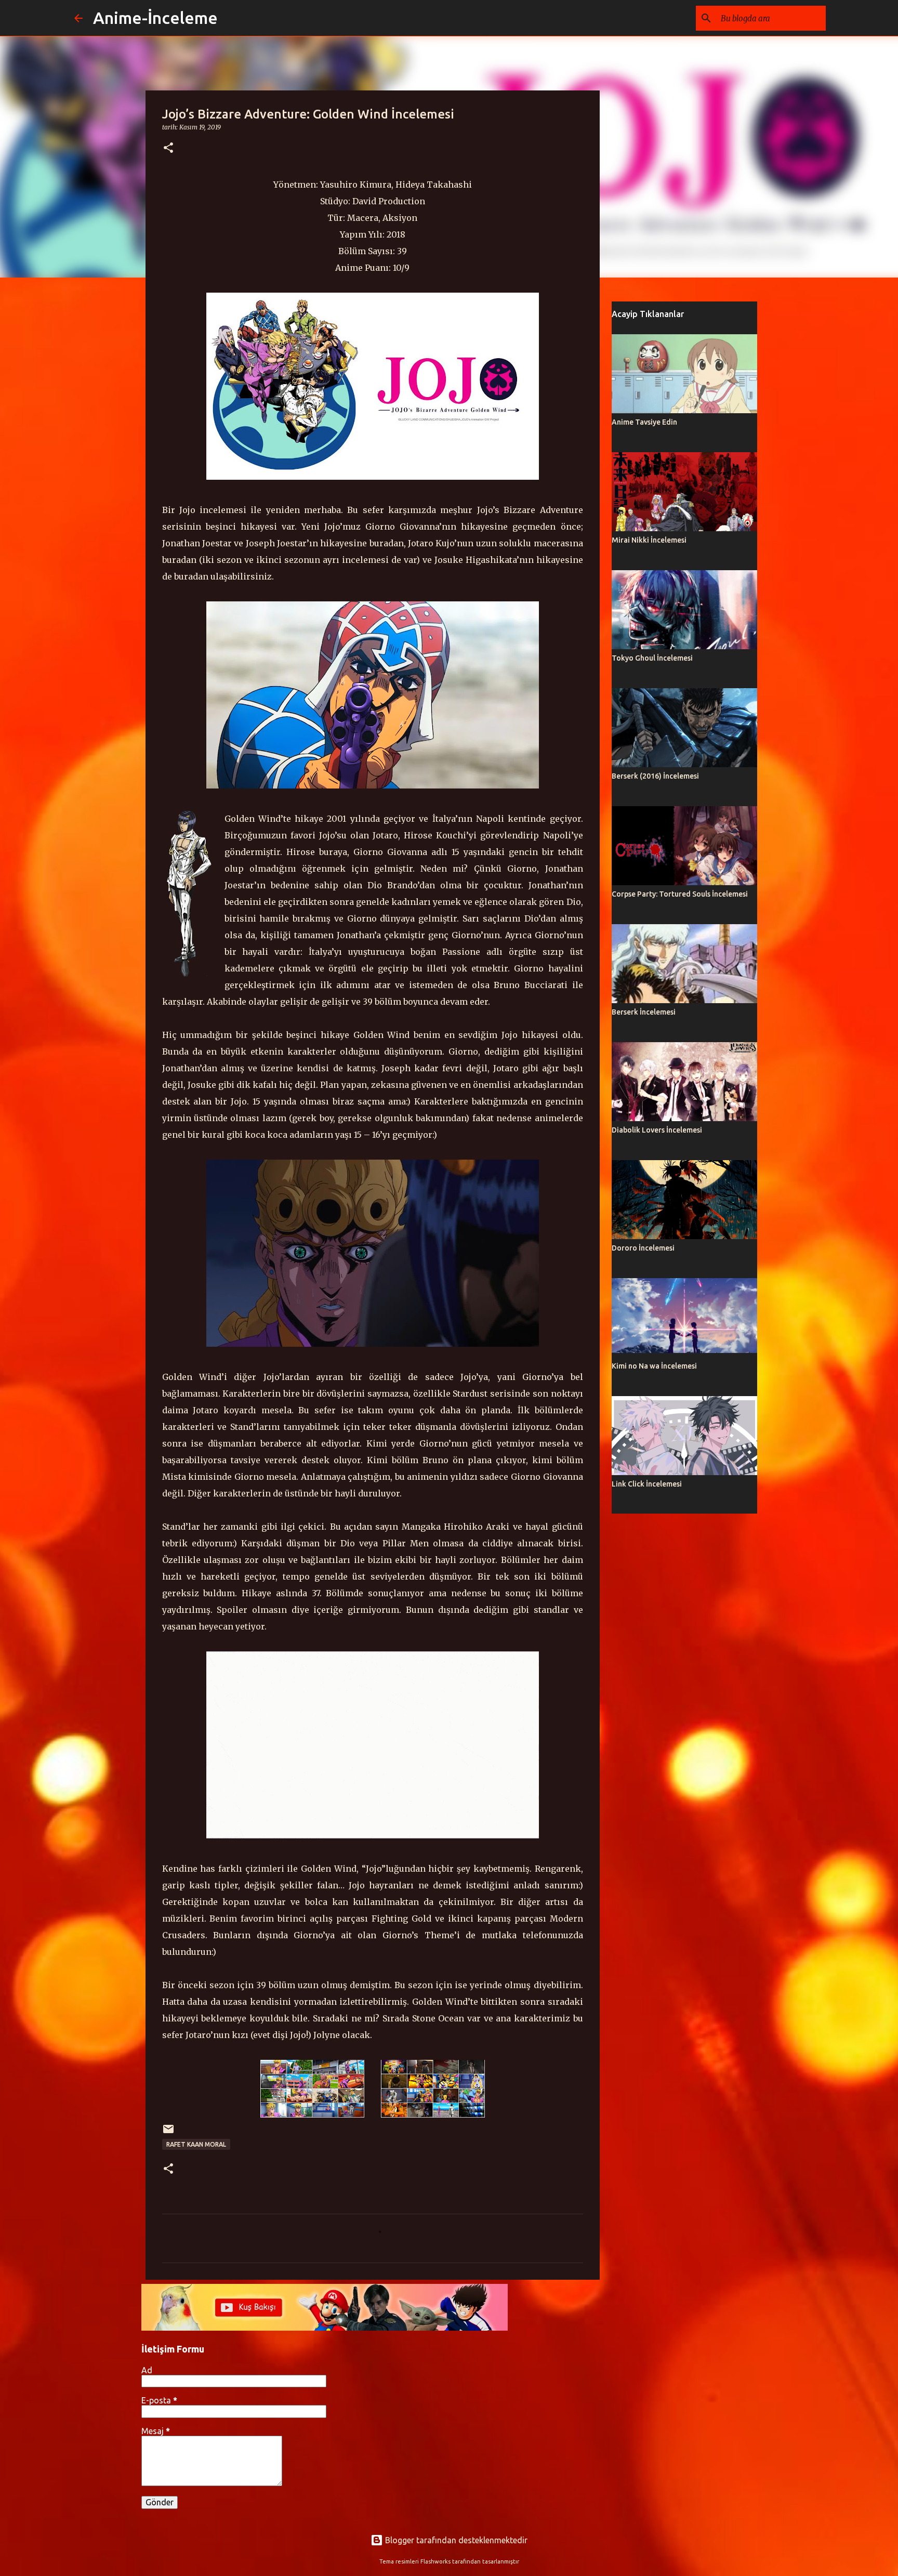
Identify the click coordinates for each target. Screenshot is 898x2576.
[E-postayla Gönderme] (168, 2133)
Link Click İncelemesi (647, 1484)
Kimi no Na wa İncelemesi (654, 1366)
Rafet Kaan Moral (196, 2144)
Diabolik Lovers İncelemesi (657, 1130)
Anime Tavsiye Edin (644, 422)
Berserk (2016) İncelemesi (655, 776)
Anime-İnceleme (155, 18)
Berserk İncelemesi (644, 1012)
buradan (387, 543)
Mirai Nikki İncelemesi (649, 540)
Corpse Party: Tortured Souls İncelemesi (680, 894)
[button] (168, 148)
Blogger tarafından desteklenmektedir (455, 2540)
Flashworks (435, 2561)
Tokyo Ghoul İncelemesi (652, 658)
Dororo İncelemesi (643, 1248)
